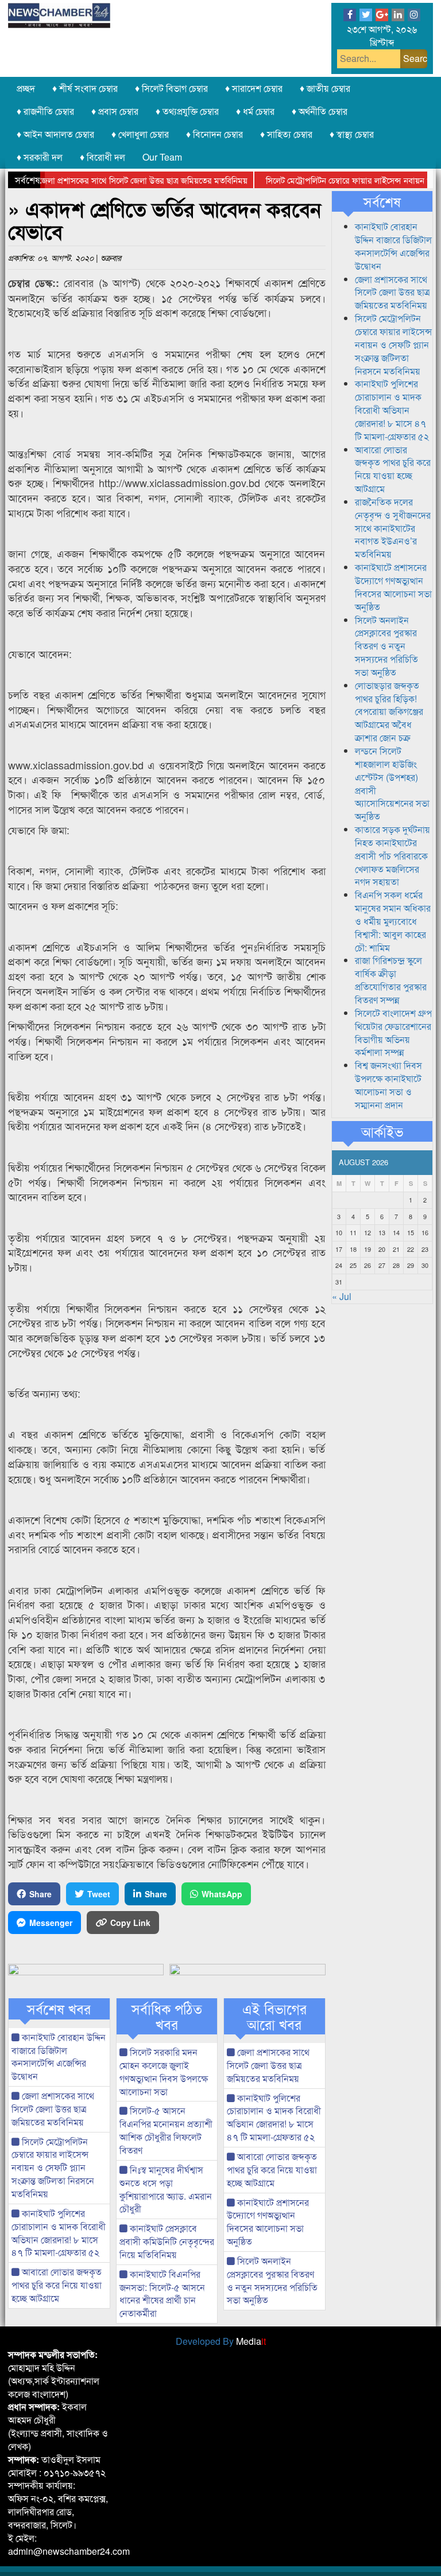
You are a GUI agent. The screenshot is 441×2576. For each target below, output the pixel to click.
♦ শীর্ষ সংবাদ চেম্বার (85, 88)
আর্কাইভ (382, 1131)
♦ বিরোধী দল (102, 157)
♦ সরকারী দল (40, 157)
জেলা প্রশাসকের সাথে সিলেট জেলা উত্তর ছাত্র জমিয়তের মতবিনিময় (117, 180)
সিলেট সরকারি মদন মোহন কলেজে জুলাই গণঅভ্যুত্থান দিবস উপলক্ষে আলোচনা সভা (164, 2072)
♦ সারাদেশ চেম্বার (254, 88)
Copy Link (130, 1923)
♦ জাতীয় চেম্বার (325, 88)
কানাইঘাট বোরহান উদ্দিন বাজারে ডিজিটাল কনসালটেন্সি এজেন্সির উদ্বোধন (59, 2057)
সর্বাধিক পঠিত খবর (167, 2016)
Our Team (162, 157)
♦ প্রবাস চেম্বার (115, 111)
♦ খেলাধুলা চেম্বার (140, 134)
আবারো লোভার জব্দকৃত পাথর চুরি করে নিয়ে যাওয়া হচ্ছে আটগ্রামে (57, 2285)
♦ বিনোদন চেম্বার (214, 134)
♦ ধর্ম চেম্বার (255, 111)
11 (353, 1232)
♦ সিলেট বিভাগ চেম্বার (171, 88)
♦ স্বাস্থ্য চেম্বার (352, 134)
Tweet (99, 1894)
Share (40, 1894)
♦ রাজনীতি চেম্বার (45, 111)
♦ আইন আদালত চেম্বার (55, 134)
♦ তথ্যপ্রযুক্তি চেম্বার (187, 111)
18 (353, 1249)
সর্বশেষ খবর (59, 2009)
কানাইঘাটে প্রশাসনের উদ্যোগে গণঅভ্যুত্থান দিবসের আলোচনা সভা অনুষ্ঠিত (268, 2222)
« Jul (342, 1296)
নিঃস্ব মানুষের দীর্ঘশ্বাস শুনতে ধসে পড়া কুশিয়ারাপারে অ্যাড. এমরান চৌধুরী (166, 2189)
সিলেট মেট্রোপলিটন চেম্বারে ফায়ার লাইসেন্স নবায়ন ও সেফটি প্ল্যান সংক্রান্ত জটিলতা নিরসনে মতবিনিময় (53, 2168)
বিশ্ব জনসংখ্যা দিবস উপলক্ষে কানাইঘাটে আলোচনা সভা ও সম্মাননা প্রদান (388, 1085)
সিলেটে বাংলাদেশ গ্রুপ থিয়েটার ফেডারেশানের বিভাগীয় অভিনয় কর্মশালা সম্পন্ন (393, 1033)
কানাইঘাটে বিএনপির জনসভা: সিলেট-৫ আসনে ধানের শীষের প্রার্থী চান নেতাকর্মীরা (162, 2294)
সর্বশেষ (382, 201)
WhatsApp (222, 1894)
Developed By (221, 2341)
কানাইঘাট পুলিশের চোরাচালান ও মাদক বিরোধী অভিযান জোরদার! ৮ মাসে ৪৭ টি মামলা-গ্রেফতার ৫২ (59, 2233)
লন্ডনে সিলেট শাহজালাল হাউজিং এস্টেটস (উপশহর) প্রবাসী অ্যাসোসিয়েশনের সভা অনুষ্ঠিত (392, 783)
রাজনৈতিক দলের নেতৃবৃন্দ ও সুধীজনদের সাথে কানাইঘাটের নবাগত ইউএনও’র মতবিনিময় (393, 528)
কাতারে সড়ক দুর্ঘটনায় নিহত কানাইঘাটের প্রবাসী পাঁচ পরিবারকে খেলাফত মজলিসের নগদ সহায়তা (392, 855)
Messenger (51, 1923)
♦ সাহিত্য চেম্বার (286, 134)
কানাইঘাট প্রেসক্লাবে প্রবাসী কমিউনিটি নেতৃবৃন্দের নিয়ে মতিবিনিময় (167, 2241)
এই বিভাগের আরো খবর (274, 2016)
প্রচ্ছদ (26, 88)
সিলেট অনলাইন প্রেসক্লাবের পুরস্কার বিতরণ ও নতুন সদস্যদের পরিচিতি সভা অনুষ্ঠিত (272, 2281)
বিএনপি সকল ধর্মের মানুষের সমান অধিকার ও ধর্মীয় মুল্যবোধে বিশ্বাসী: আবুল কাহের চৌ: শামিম (393, 921)
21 (396, 1249)
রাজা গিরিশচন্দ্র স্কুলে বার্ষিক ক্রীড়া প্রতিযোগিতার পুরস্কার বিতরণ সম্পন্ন (391, 980)
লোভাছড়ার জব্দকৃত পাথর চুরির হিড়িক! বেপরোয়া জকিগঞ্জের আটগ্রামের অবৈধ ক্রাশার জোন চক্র (389, 711)
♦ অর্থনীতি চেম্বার (320, 111)
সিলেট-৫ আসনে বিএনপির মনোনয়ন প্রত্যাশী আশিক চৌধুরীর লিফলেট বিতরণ (166, 2130)
